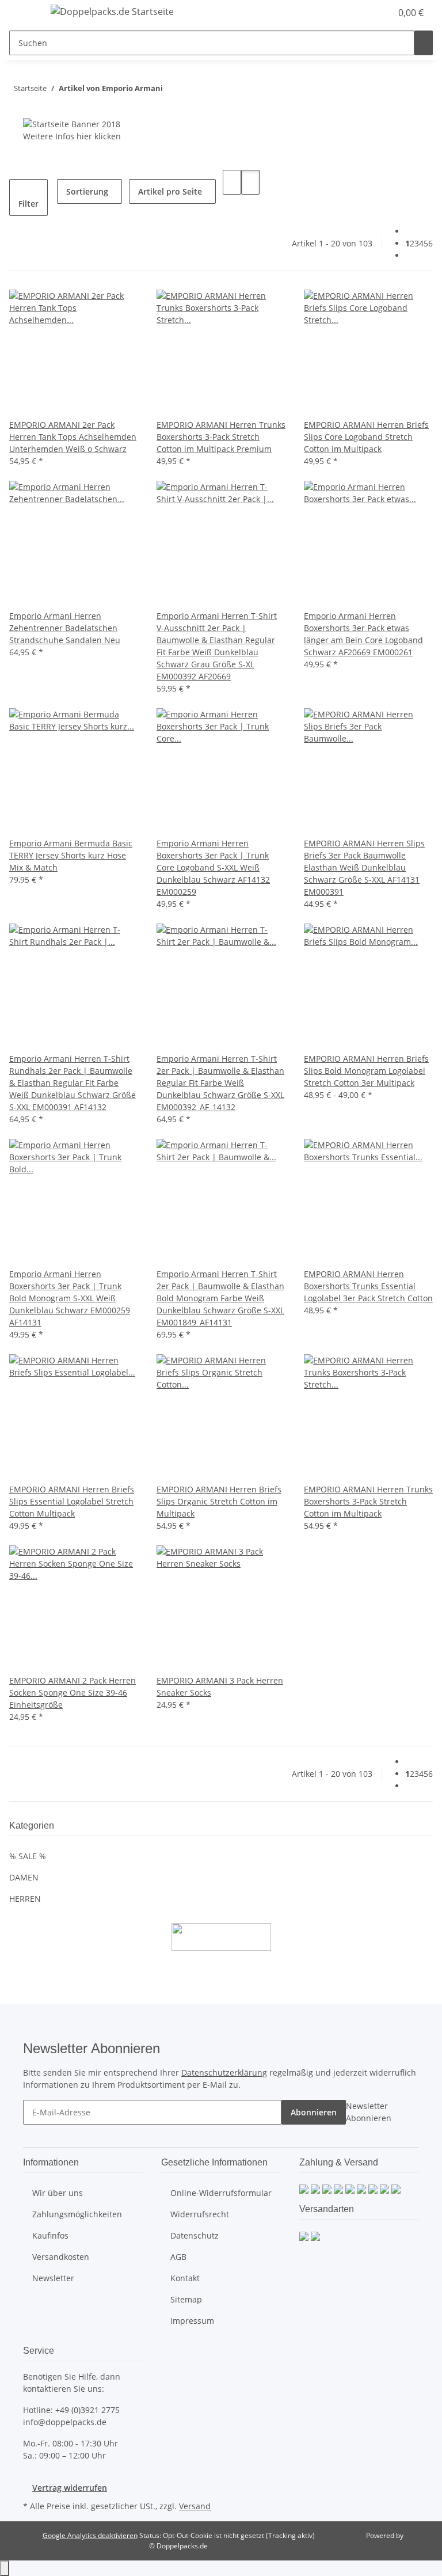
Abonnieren (314, 2112)
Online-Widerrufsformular (221, 2193)
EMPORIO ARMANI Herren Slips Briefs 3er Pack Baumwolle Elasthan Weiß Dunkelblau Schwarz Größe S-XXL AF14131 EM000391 (364, 867)
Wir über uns (58, 2193)
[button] (359, 13)
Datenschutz (195, 2235)
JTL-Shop (419, 2535)
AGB (178, 2257)
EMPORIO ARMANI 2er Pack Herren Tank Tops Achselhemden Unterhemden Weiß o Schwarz (73, 437)
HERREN (25, 1899)
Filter (28, 204)
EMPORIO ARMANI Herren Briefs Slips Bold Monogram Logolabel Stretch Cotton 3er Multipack (366, 1071)
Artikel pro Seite (170, 191)
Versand (195, 2506)
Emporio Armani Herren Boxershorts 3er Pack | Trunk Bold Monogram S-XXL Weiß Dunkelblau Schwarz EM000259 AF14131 (70, 1298)
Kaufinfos (50, 2235)
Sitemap (186, 2299)
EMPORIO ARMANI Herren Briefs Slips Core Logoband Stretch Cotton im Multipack (366, 437)
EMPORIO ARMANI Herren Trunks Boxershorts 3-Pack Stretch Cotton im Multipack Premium (221, 437)
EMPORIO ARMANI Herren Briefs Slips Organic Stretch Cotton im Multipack (219, 1501)
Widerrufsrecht (200, 2214)
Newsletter (53, 2278)
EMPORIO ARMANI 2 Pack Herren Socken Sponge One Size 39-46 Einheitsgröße (73, 1692)
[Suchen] (424, 43)
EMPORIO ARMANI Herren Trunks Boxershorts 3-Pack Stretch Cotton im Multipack (368, 1501)
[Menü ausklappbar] (24, 13)
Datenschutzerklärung (224, 2072)
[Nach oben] (5, 2568)
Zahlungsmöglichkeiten (77, 2214)
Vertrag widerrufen (70, 2488)
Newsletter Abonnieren (369, 2112)
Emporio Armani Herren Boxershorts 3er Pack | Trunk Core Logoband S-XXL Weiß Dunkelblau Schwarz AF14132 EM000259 (213, 867)
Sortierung (87, 191)
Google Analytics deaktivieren (90, 2535)
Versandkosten (61, 2257)
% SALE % (28, 1856)
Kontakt (185, 2278)
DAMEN (24, 1877)
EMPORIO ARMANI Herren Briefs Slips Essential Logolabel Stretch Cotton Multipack (72, 1501)
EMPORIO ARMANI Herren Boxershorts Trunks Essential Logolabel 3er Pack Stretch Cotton (368, 1286)
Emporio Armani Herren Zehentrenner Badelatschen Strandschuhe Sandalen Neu (65, 628)
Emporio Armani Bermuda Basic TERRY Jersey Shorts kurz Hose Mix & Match (71, 855)
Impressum (192, 2321)
